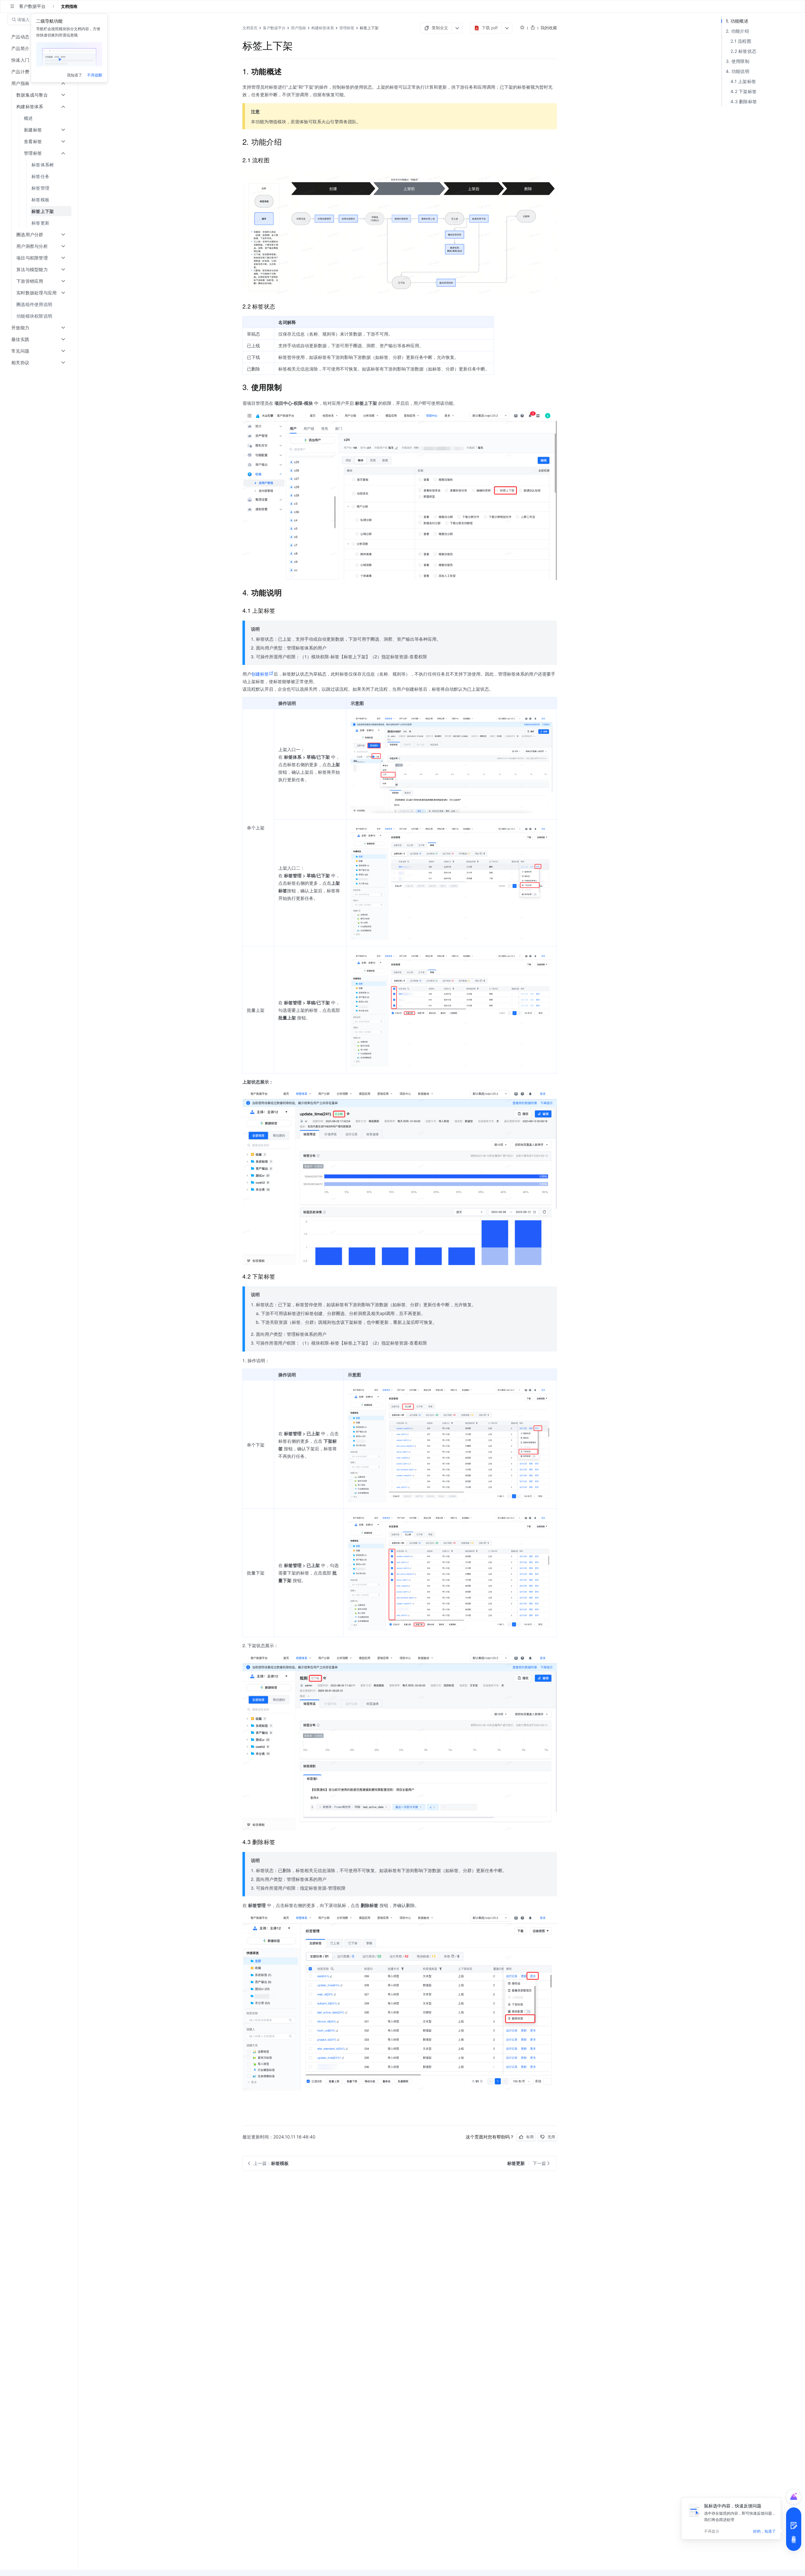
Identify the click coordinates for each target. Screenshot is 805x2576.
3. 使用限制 (738, 61)
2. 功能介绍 (737, 31)
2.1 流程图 (741, 41)
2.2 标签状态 (743, 51)
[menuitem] (39, 118)
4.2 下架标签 (744, 91)
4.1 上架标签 (743, 81)
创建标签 (260, 674)
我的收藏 (549, 28)
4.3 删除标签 (744, 101)
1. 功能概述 (737, 21)
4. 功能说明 (738, 71)
